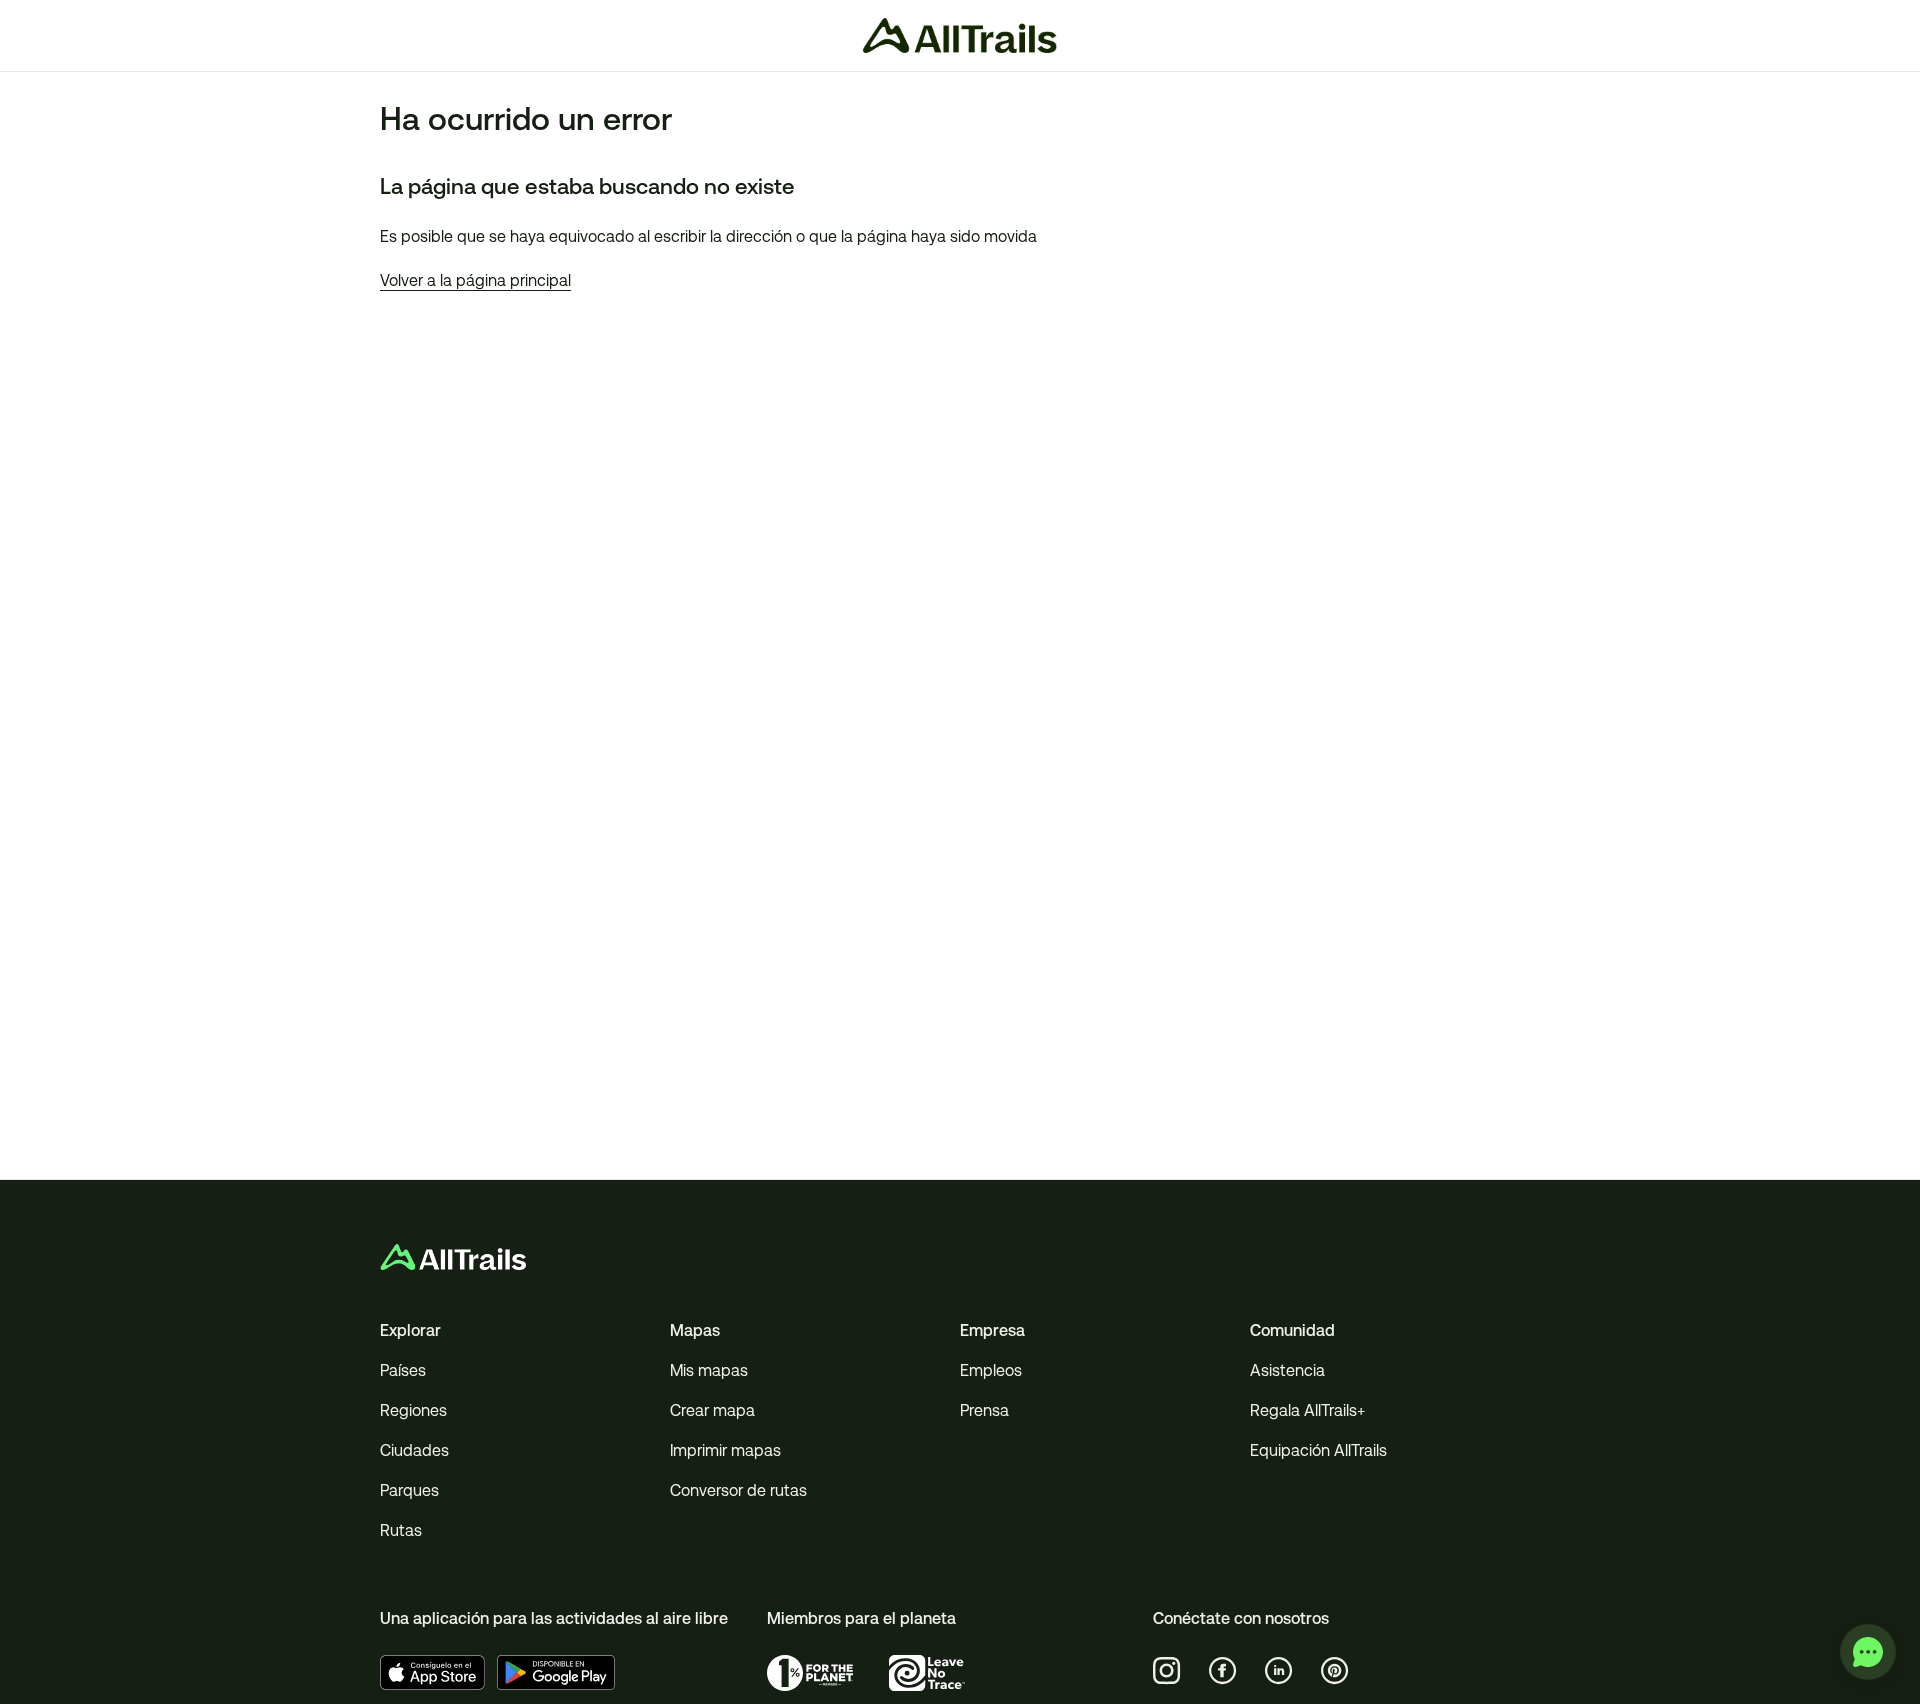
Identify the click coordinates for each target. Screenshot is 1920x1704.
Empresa (992, 1330)
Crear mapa (712, 1410)
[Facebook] (1223, 1671)
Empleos (991, 1370)
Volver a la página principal (475, 280)
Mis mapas (709, 1370)
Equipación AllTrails (1318, 1450)
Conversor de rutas (738, 1490)
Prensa (984, 1410)
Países (403, 1370)
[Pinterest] (1335, 1671)
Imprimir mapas (725, 1450)
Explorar (410, 1330)
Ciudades (414, 1450)
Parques (409, 1490)
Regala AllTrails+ (1307, 1410)
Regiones (413, 1410)
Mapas (695, 1330)
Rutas (401, 1530)
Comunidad (1292, 1330)
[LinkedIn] (1279, 1671)
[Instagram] (1167, 1671)
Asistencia (1287, 1370)
